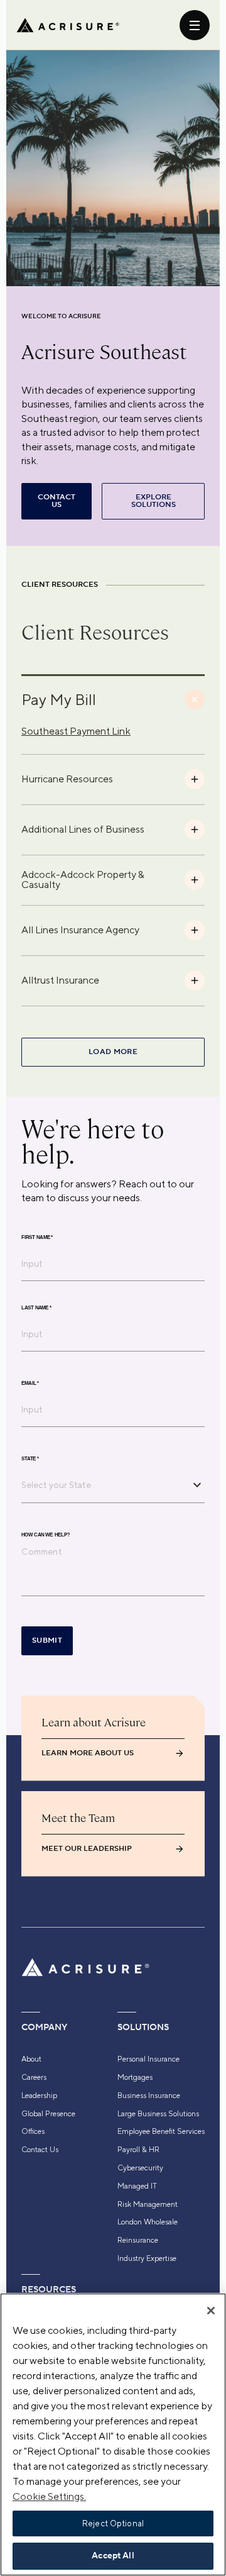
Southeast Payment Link (76, 731)
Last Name (36, 1307)
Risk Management (148, 2204)
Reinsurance (138, 2240)
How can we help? (46, 1535)
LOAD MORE (113, 1052)
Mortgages (135, 2077)
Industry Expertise (147, 2258)
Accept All (113, 2556)
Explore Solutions (153, 501)
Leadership (39, 2096)
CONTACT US (56, 501)
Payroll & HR (138, 2150)
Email (30, 1383)
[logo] (68, 25)
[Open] (197, 1485)
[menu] (195, 25)
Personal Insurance (148, 2059)
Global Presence (48, 2114)
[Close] (211, 2311)
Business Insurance (149, 2096)
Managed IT (137, 2186)
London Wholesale (148, 2222)
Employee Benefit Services (161, 2131)
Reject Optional (113, 2523)
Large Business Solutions (158, 2114)
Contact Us (40, 2150)
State (30, 1458)
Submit (47, 1641)
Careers (34, 2077)
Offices (33, 2131)
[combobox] (104, 1485)
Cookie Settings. (49, 2496)
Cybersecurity (140, 2168)
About (31, 2059)
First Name (37, 1237)
